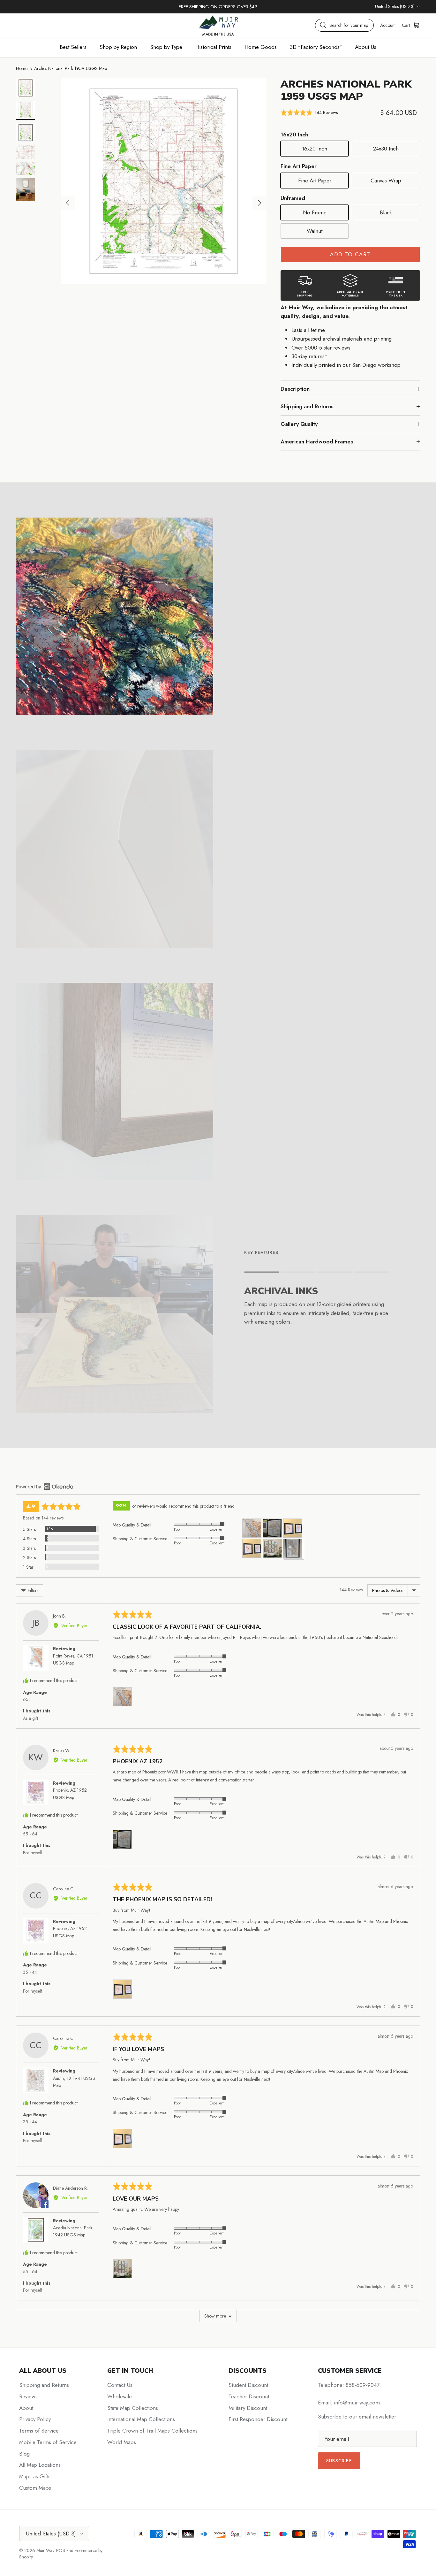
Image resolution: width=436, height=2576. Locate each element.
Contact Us (120, 2385)
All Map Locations (40, 2465)
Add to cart (350, 254)
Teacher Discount (249, 2396)
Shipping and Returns (307, 406)
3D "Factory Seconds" (316, 47)
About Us (366, 47)
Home (22, 68)
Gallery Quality (299, 424)
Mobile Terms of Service (48, 2442)
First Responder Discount (258, 2419)
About (26, 2408)
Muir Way (45, 2550)
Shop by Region (118, 47)
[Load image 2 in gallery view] (164, 181)
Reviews (28, 2396)
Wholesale (120, 2396)
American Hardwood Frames (317, 442)
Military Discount (248, 2408)
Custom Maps (35, 2488)
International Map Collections (141, 2419)
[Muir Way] (218, 25)
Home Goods (261, 47)
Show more (215, 2316)
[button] (309, 113)
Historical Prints (213, 47)
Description (295, 389)
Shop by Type (166, 47)
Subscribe (339, 2461)
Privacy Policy (35, 2419)
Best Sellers (73, 47)
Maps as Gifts (35, 2476)
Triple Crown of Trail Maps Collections (152, 2431)
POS (61, 2550)
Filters (32, 1590)
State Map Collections (133, 2408)
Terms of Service (39, 2431)
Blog (24, 2454)
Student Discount (248, 2385)
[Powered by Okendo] (45, 1487)
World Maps (122, 2442)
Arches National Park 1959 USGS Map (71, 68)
